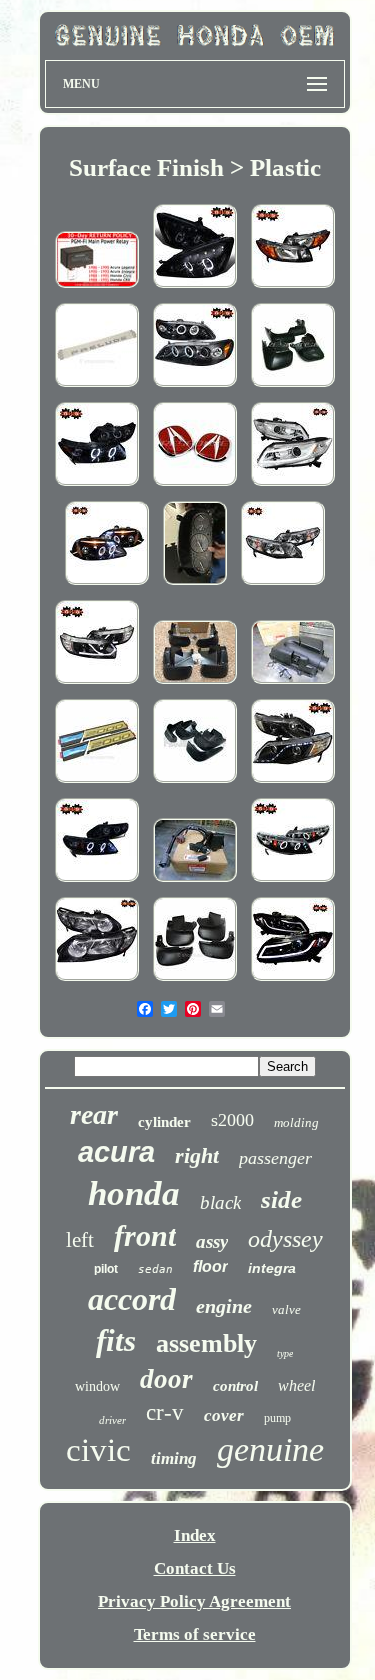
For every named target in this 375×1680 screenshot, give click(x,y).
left (80, 1240)
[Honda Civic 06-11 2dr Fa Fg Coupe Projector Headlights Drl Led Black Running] (97, 683)
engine (224, 1306)
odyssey (285, 1239)
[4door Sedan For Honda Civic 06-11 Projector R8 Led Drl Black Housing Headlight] (293, 782)
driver (112, 1420)
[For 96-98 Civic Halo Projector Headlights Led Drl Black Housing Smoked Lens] (107, 584)
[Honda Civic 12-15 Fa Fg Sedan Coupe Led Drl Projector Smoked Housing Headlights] (293, 980)
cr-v (165, 1412)
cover (224, 1415)
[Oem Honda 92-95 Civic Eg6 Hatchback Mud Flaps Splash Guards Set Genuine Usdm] (195, 782)
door (166, 1379)
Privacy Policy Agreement (194, 1601)
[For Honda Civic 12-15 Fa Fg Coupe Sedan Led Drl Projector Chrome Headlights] (293, 485)
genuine (270, 1449)
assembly (206, 1343)
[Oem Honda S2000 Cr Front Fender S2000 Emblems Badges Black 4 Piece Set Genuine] (97, 782)
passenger (275, 1158)
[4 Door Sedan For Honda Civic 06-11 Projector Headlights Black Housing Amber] (283, 584)
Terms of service (195, 1634)
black (220, 1202)
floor (210, 1266)
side (281, 1199)
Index (195, 1535)
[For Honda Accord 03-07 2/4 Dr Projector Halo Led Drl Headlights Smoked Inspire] (195, 287)
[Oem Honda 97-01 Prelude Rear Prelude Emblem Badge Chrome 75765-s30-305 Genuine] (97, 386)
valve (286, 1309)
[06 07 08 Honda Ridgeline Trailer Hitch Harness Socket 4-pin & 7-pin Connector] (195, 881)
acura (116, 1152)
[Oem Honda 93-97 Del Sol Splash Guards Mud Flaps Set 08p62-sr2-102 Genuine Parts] (293, 386)
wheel (296, 1385)
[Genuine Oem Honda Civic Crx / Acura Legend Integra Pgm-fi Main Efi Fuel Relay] (97, 287)
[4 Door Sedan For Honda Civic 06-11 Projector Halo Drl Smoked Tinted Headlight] (97, 881)
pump (277, 1418)
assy (212, 1241)
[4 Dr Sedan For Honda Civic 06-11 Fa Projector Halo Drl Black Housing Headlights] (293, 881)
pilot (106, 1269)
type (285, 1353)
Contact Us (195, 1568)
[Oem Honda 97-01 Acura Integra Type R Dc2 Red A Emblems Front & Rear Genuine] (195, 485)
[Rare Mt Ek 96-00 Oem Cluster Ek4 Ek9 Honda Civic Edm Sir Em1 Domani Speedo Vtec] (195, 584)
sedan (155, 1269)
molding (296, 1122)
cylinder (164, 1122)
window (97, 1386)
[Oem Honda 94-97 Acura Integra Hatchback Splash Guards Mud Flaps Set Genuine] (195, 980)
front (145, 1235)
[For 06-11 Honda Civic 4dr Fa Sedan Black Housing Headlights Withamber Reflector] (97, 980)
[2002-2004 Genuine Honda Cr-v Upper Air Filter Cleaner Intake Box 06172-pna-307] (293, 683)
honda (134, 1193)
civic (98, 1450)
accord (132, 1299)
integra (272, 1268)
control (235, 1386)
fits (116, 1340)
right (197, 1155)
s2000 (232, 1120)
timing (174, 1458)
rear (94, 1114)
